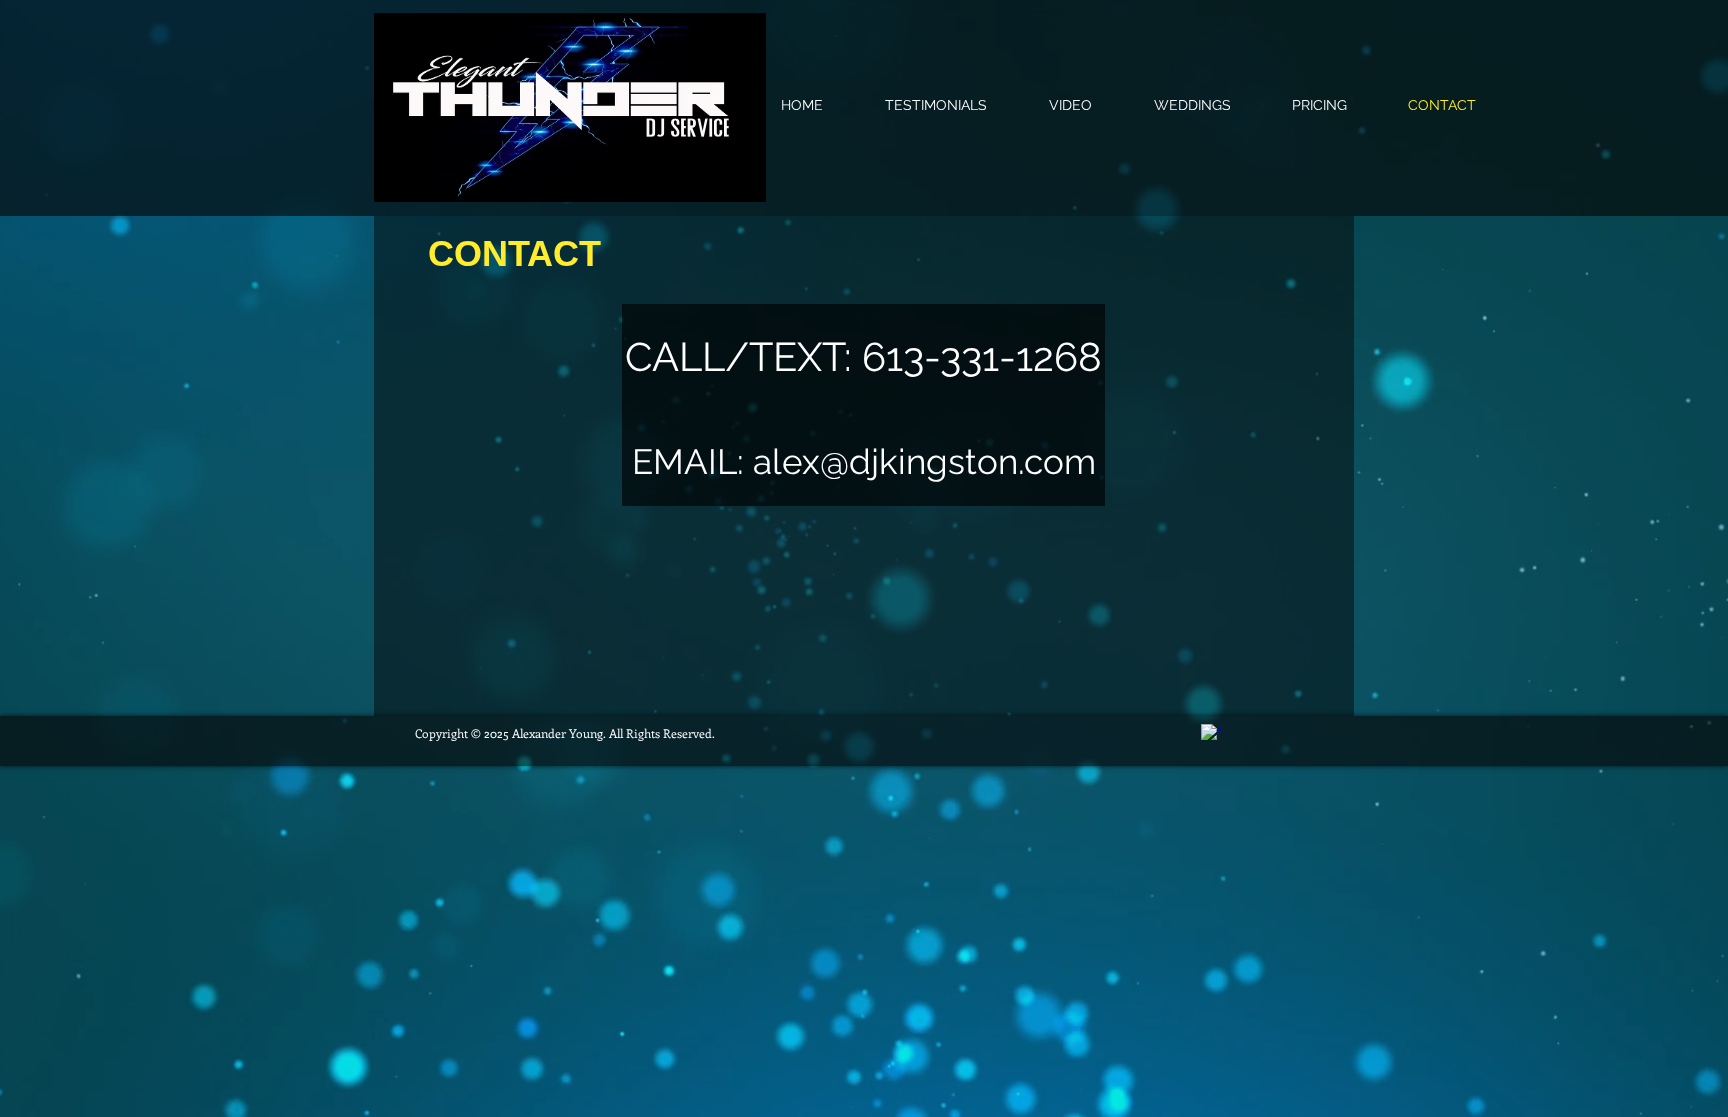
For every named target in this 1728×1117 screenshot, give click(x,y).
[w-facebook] (1211, 734)
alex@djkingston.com (924, 461)
